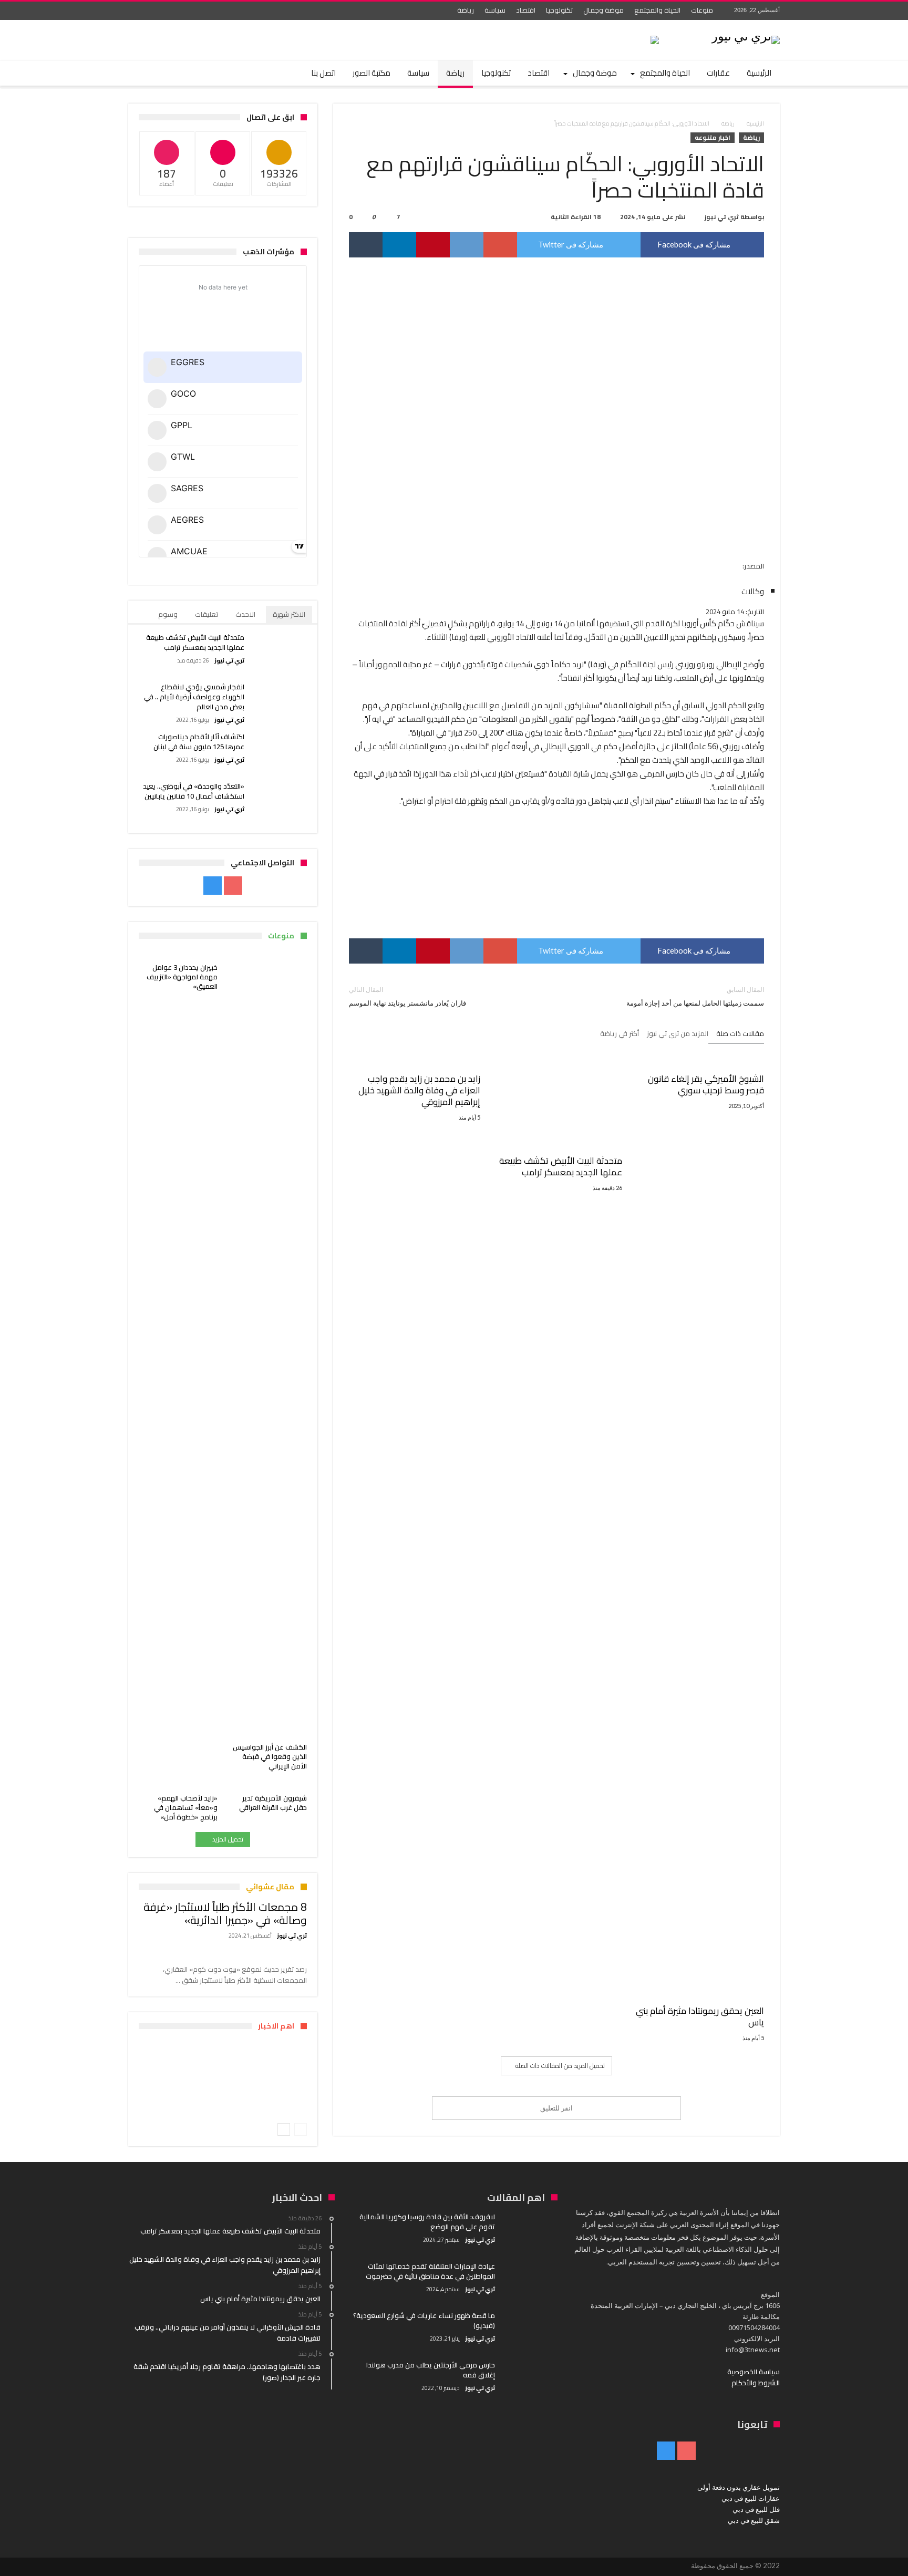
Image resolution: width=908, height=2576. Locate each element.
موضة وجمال (603, 10)
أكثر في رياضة (620, 1034)
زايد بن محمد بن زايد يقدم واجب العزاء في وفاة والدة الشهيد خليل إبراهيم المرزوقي (419, 1090)
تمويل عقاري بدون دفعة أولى (739, 2487)
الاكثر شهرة (289, 614)
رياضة (466, 10)
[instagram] (138, 11)
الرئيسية (755, 123)
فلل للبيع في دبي (756, 2509)
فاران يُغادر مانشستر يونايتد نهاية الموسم (407, 996)
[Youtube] (157, 11)
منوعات (702, 10)
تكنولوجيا (559, 10)
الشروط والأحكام (756, 2383)
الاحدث (245, 614)
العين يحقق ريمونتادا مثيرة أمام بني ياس (700, 2016)
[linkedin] (399, 245)
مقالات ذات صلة (740, 1034)
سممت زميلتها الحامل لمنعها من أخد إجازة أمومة (695, 996)
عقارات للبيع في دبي (751, 2498)
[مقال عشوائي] (166, 73)
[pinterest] (433, 245)
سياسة (495, 10)
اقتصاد (526, 10)
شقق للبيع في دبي (754, 2520)
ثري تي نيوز (722, 217)
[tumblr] (366, 245)
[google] (500, 245)
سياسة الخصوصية (754, 2372)
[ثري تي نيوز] (746, 35)
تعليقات (207, 614)
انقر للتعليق (556, 2108)
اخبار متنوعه (713, 138)
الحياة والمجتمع (657, 10)
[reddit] (467, 245)
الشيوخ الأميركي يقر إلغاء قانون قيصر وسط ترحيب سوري (706, 1084)
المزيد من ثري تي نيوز (678, 1034)
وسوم (168, 614)
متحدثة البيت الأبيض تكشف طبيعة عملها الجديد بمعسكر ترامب (561, 1166)
